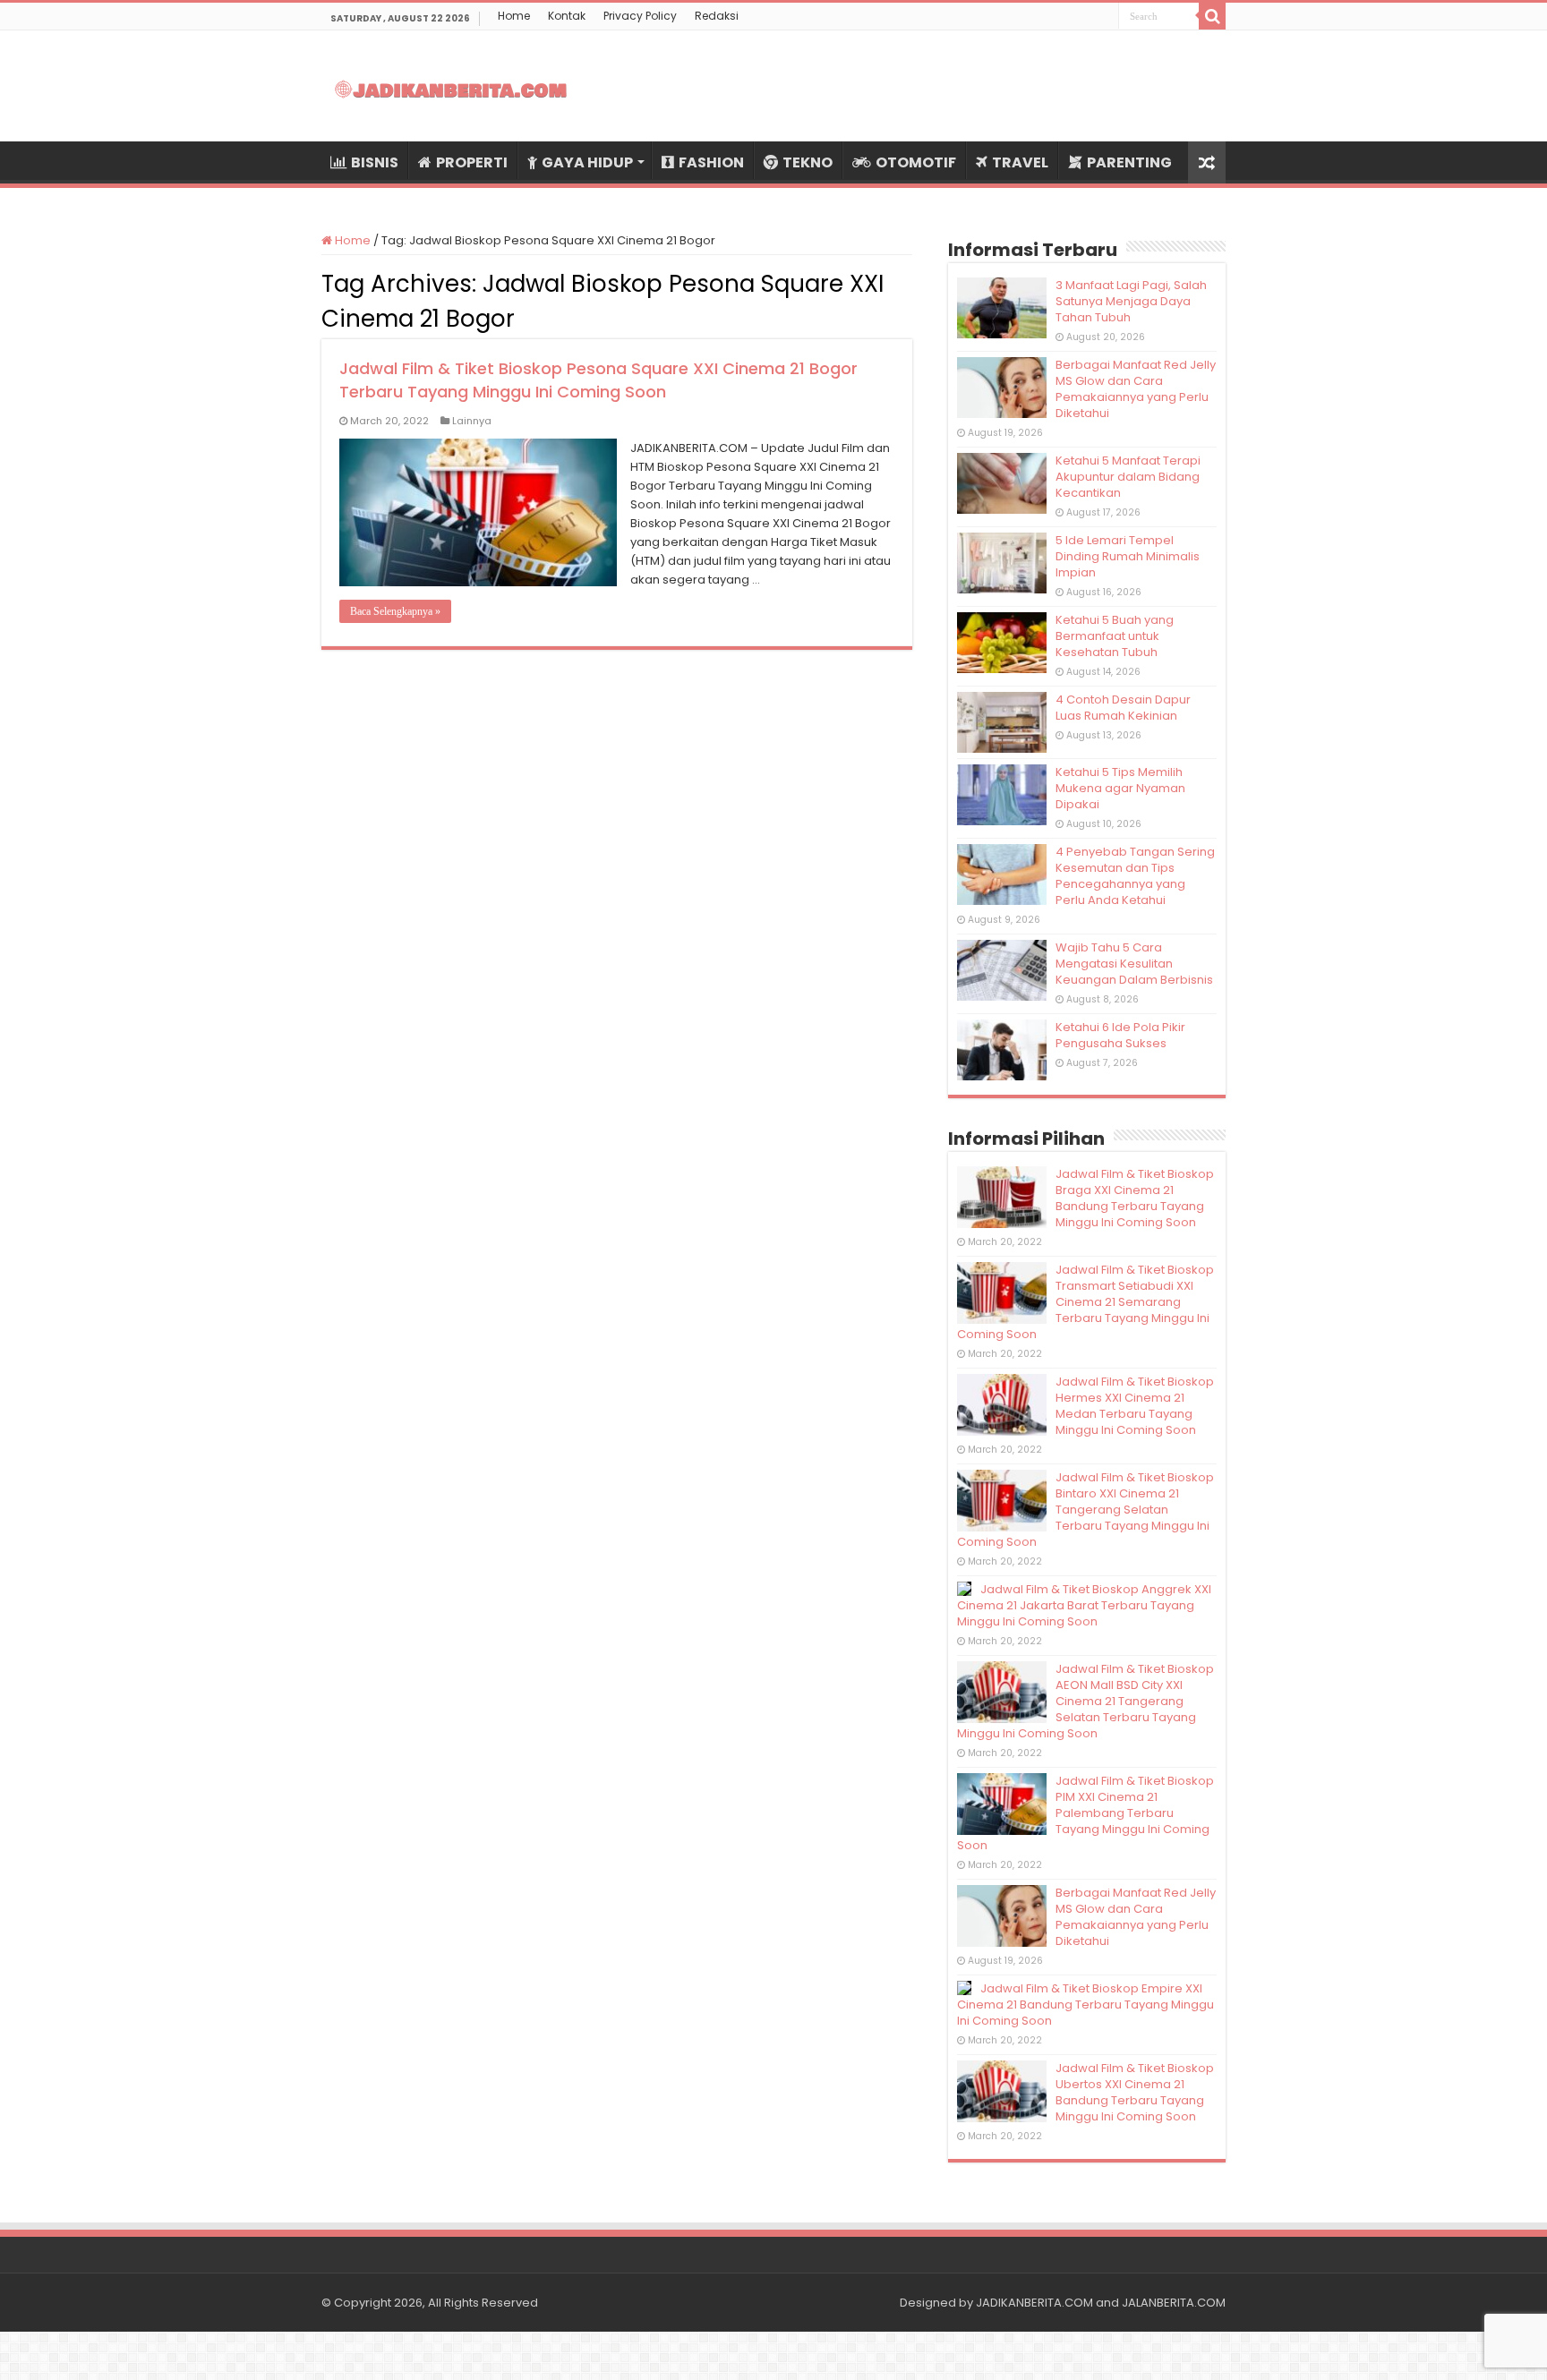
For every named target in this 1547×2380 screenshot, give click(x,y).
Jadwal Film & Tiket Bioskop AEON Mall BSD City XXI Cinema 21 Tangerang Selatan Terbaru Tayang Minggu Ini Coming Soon (1085, 1701)
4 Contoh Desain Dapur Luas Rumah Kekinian (1123, 708)
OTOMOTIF (916, 162)
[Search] (1212, 16)
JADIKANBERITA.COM (1034, 2303)
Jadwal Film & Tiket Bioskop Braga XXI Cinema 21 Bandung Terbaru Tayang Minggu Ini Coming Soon (1135, 1198)
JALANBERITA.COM (1174, 2303)
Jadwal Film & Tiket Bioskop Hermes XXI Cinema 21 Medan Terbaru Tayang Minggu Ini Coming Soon (1135, 1406)
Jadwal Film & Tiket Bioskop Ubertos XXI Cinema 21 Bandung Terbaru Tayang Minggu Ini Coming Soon (1135, 2092)
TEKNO (808, 162)
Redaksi (717, 16)
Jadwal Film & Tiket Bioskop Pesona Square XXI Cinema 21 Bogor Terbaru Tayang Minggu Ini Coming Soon (598, 380)
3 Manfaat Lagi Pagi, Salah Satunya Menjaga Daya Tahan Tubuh (1131, 301)
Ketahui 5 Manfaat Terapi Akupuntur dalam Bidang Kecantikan (1128, 477)
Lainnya (472, 421)
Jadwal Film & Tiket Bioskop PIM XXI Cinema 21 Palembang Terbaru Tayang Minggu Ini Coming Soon (1085, 1813)
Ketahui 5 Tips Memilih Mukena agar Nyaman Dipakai (1120, 788)
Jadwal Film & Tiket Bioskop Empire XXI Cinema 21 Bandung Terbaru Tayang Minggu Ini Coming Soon (1085, 2005)
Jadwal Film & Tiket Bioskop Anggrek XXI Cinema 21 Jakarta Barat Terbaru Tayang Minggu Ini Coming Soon (1084, 1605)
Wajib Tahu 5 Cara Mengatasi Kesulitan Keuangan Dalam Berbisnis (1134, 964)
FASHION (711, 162)
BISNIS (375, 162)
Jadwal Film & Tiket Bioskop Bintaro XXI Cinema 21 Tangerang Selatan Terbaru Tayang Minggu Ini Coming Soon (1085, 1510)
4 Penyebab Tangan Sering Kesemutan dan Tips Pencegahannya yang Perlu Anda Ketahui (1135, 876)
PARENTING (1129, 162)
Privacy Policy (640, 16)
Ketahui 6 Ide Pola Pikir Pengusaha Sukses (1120, 1035)
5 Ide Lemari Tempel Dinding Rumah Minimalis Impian (1128, 556)
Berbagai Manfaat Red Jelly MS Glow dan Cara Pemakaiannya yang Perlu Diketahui (1136, 389)
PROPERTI (472, 162)
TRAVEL (1020, 162)
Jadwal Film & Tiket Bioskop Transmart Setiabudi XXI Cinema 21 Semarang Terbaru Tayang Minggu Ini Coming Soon (1085, 1302)
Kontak (567, 16)
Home (514, 16)
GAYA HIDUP (587, 162)
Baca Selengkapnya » (395, 611)
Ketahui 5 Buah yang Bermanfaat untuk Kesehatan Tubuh (1115, 636)
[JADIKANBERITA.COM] (451, 86)
